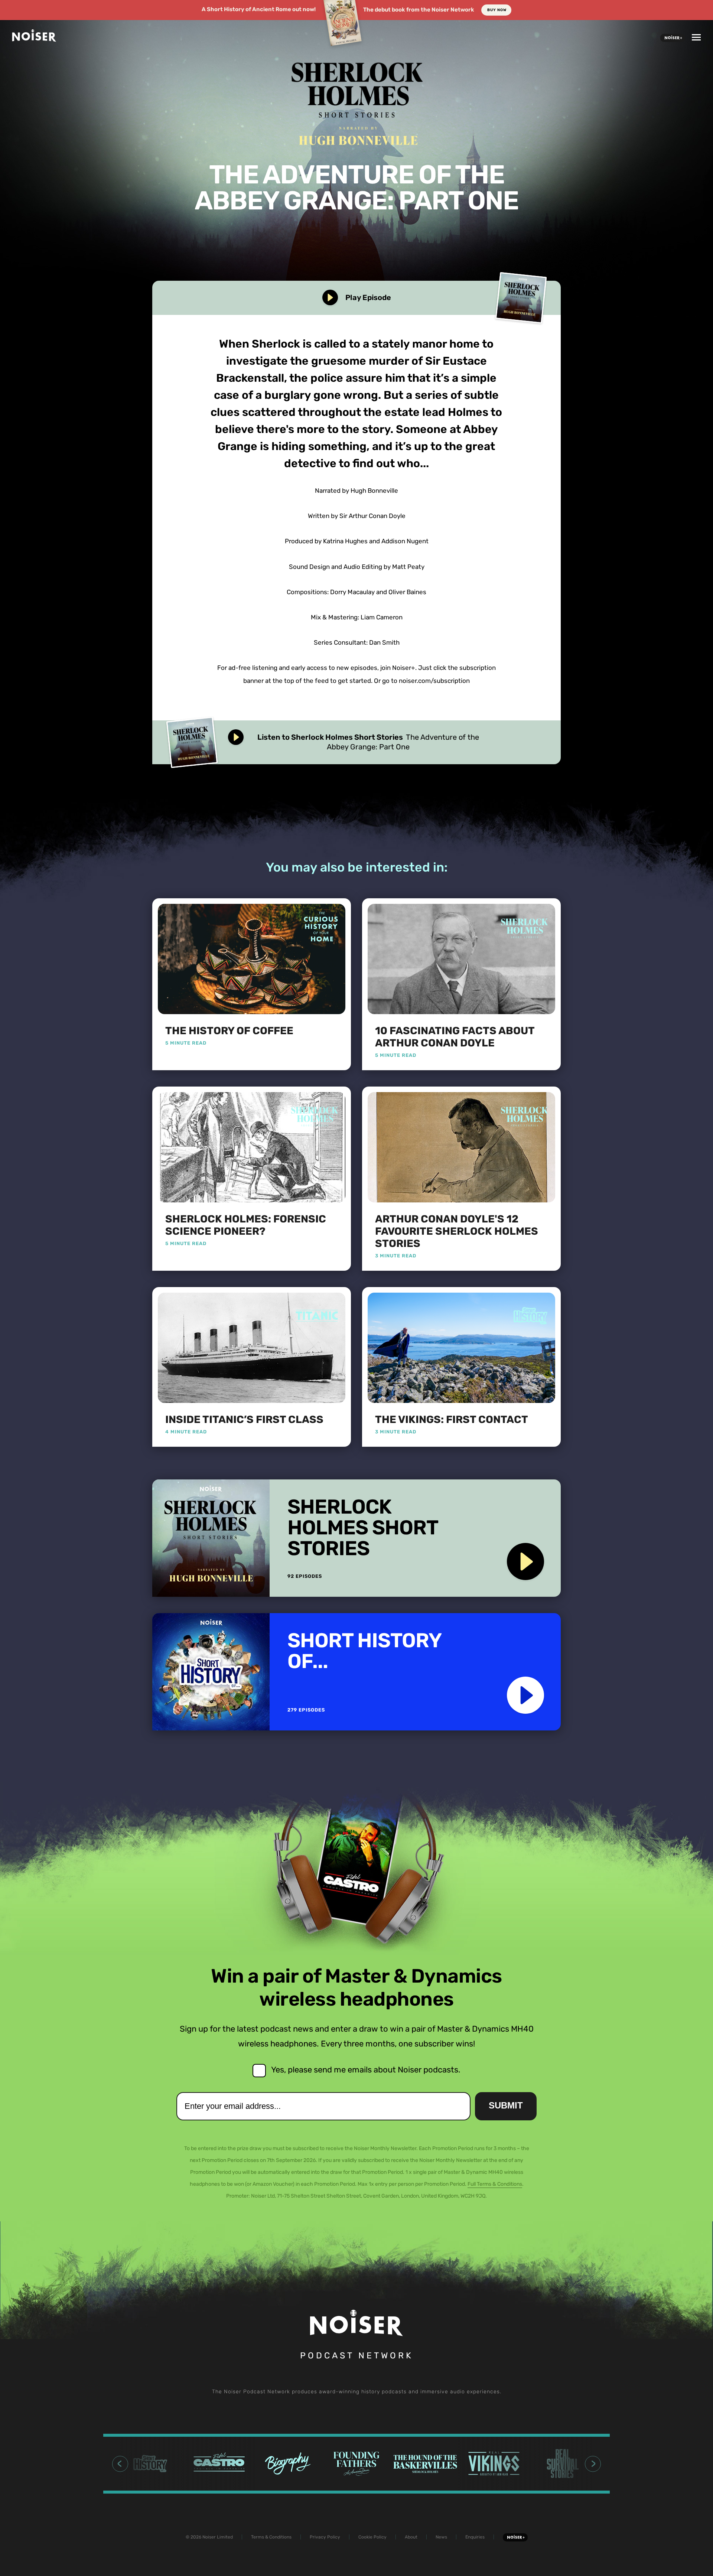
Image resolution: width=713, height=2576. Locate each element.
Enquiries (475, 2537)
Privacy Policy (325, 2537)
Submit (506, 2105)
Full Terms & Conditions (495, 2184)
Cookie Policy (372, 2537)
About (411, 2537)
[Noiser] (34, 39)
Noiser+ (673, 38)
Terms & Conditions (271, 2537)
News (441, 2537)
